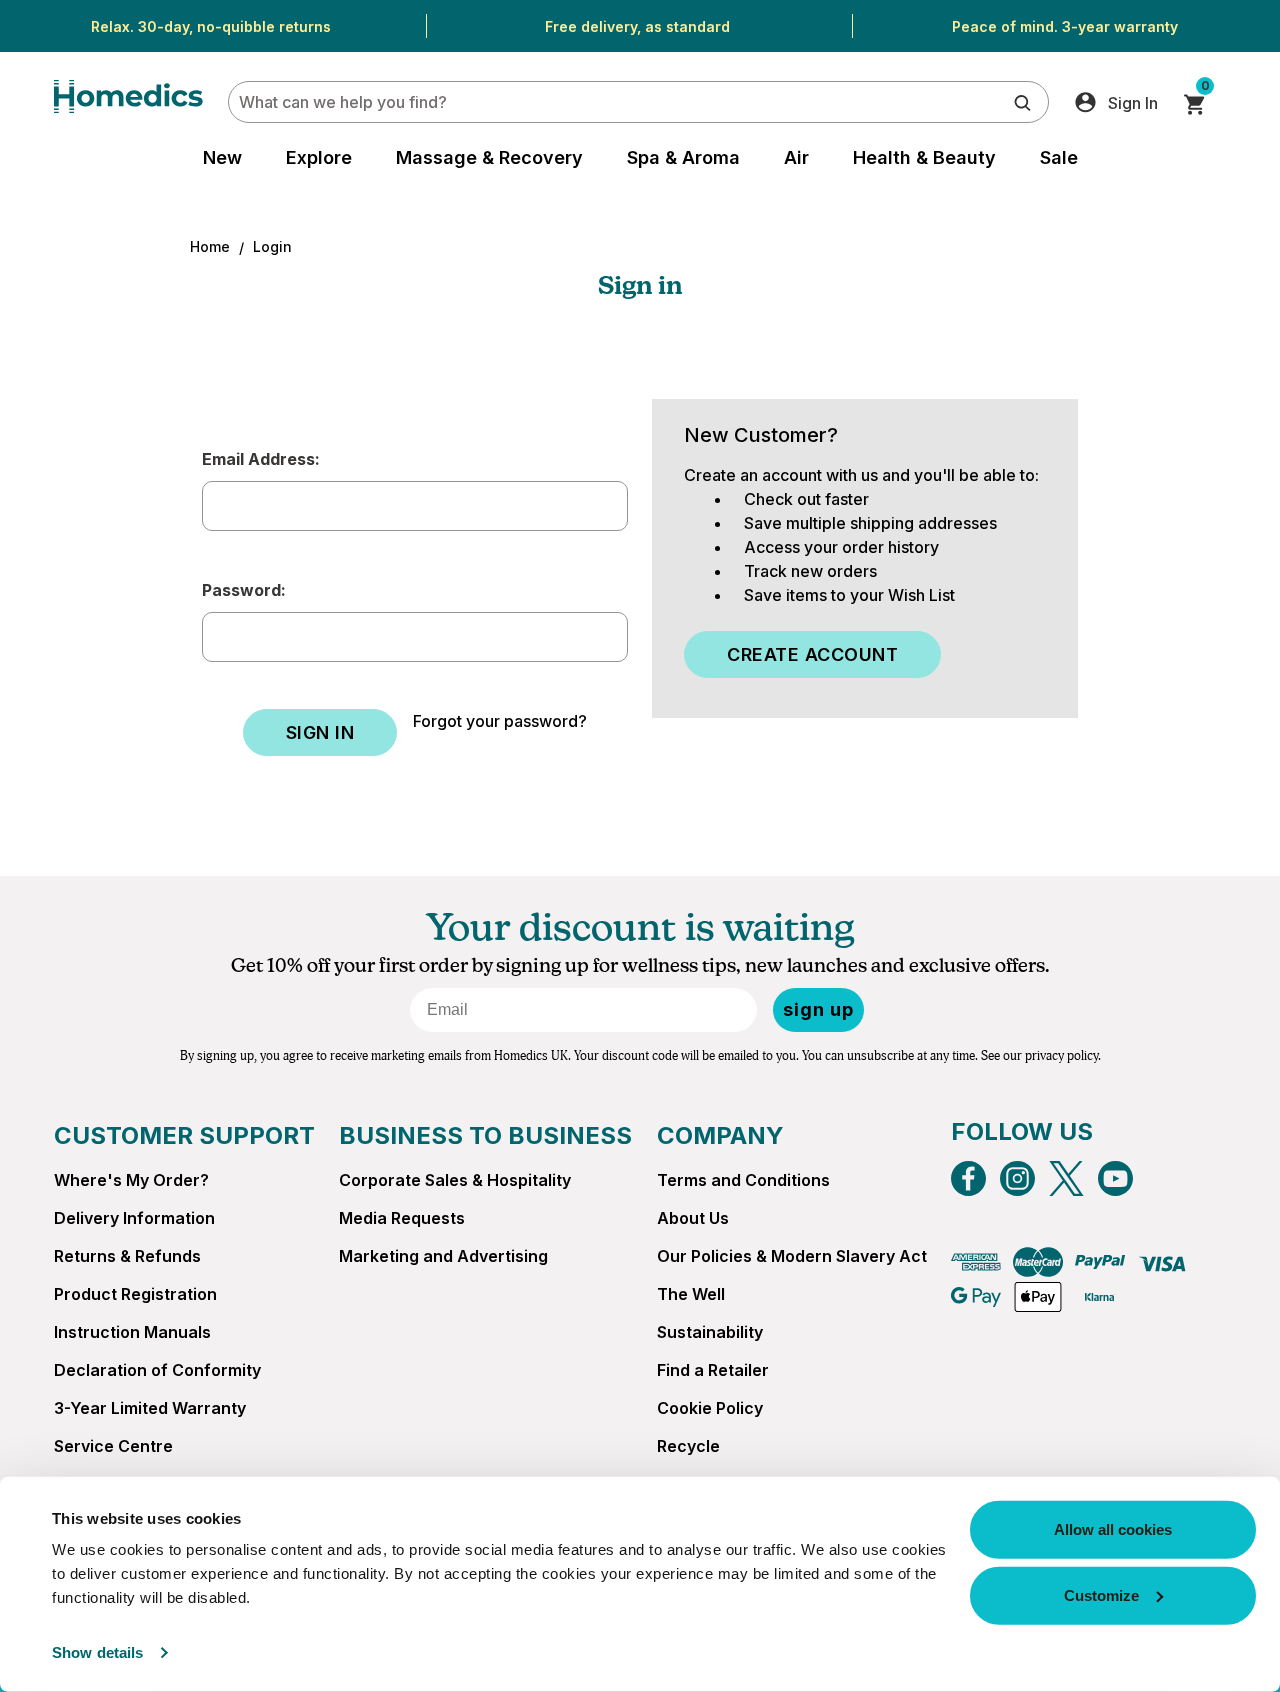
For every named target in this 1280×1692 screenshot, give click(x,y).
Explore (319, 157)
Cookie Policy (710, 1408)
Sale (1059, 157)
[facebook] (968, 1178)
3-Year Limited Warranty (150, 1408)
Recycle (688, 1446)
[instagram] (1017, 1178)
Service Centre (113, 1446)
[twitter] (1066, 1178)
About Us (693, 1218)
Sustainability (710, 1332)
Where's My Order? (131, 1180)
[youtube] (1115, 1178)
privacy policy (1061, 1056)
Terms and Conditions (743, 1180)
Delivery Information (134, 1218)
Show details (97, 1652)
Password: (244, 590)
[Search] (1022, 101)
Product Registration (135, 1294)
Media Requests (402, 1218)
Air (796, 157)
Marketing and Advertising (443, 1256)
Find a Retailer (713, 1370)
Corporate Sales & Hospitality (455, 1180)
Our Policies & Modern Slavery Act (792, 1256)
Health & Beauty (924, 157)
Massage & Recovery (489, 157)
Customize (1101, 1594)
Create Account (812, 654)
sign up (818, 1009)
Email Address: (261, 459)
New (222, 157)
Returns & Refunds (127, 1256)
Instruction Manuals (132, 1332)
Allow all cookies (1113, 1529)
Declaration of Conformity (157, 1370)
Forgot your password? (500, 721)
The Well (691, 1294)
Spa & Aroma (683, 157)
